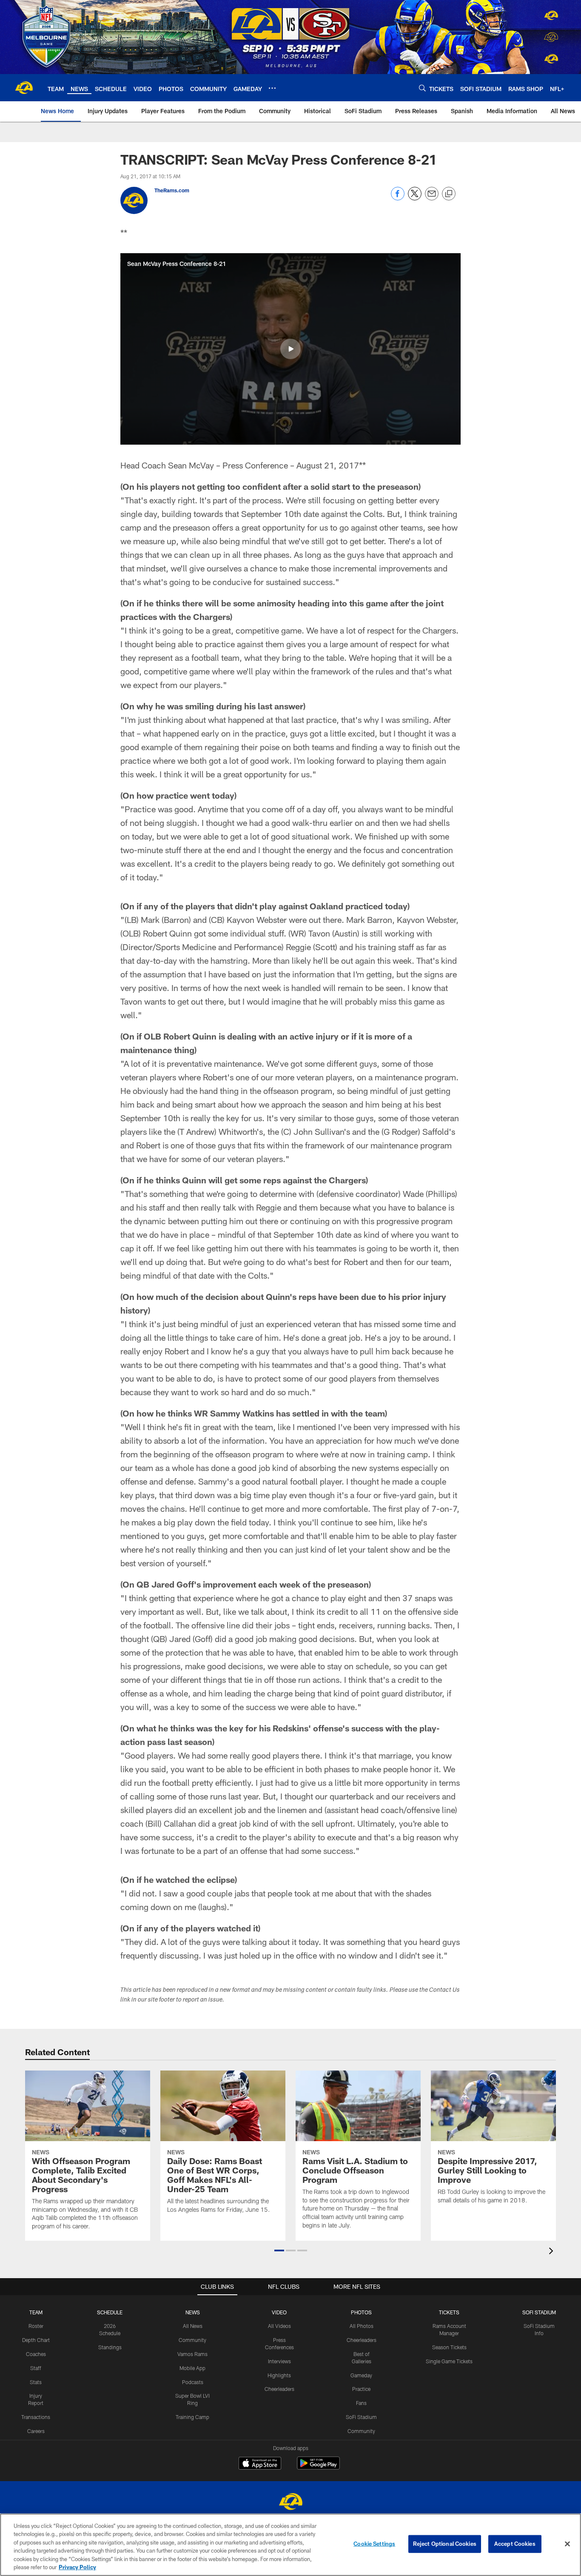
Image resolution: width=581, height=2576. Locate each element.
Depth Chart (36, 2340)
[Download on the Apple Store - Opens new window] (260, 2464)
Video (279, 2312)
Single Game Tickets (449, 2361)
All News (193, 2326)
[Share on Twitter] (415, 198)
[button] (290, 349)
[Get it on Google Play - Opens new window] (318, 2467)
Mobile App (192, 2368)
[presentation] (553, 2252)
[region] (290, 2545)
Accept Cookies (515, 2544)
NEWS (193, 2312)
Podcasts (193, 2382)
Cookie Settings (374, 2544)
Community (192, 2340)
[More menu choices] (272, 88)
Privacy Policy (77, 2567)
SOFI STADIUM (539, 2312)
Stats (36, 2382)
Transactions (36, 2417)
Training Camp (192, 2417)
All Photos (362, 2326)
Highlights (279, 2375)
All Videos (279, 2326)
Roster (36, 2326)
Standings (110, 2347)
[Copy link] (449, 194)
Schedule (110, 2312)
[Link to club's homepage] (24, 88)
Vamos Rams (192, 2354)
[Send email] (432, 198)
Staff (36, 2368)
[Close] (567, 2544)
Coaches (36, 2354)
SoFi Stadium (361, 2417)
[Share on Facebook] (398, 198)
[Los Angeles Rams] (290, 2503)
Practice (361, 2389)
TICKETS (449, 2312)
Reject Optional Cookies (445, 2544)
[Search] (422, 88)
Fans (361, 2403)
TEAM (36, 2312)
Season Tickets (449, 2347)
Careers (36, 2431)
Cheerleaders (279, 2389)
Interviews (279, 2361)
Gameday (361, 2375)
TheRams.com (172, 190)
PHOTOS (361, 2312)
